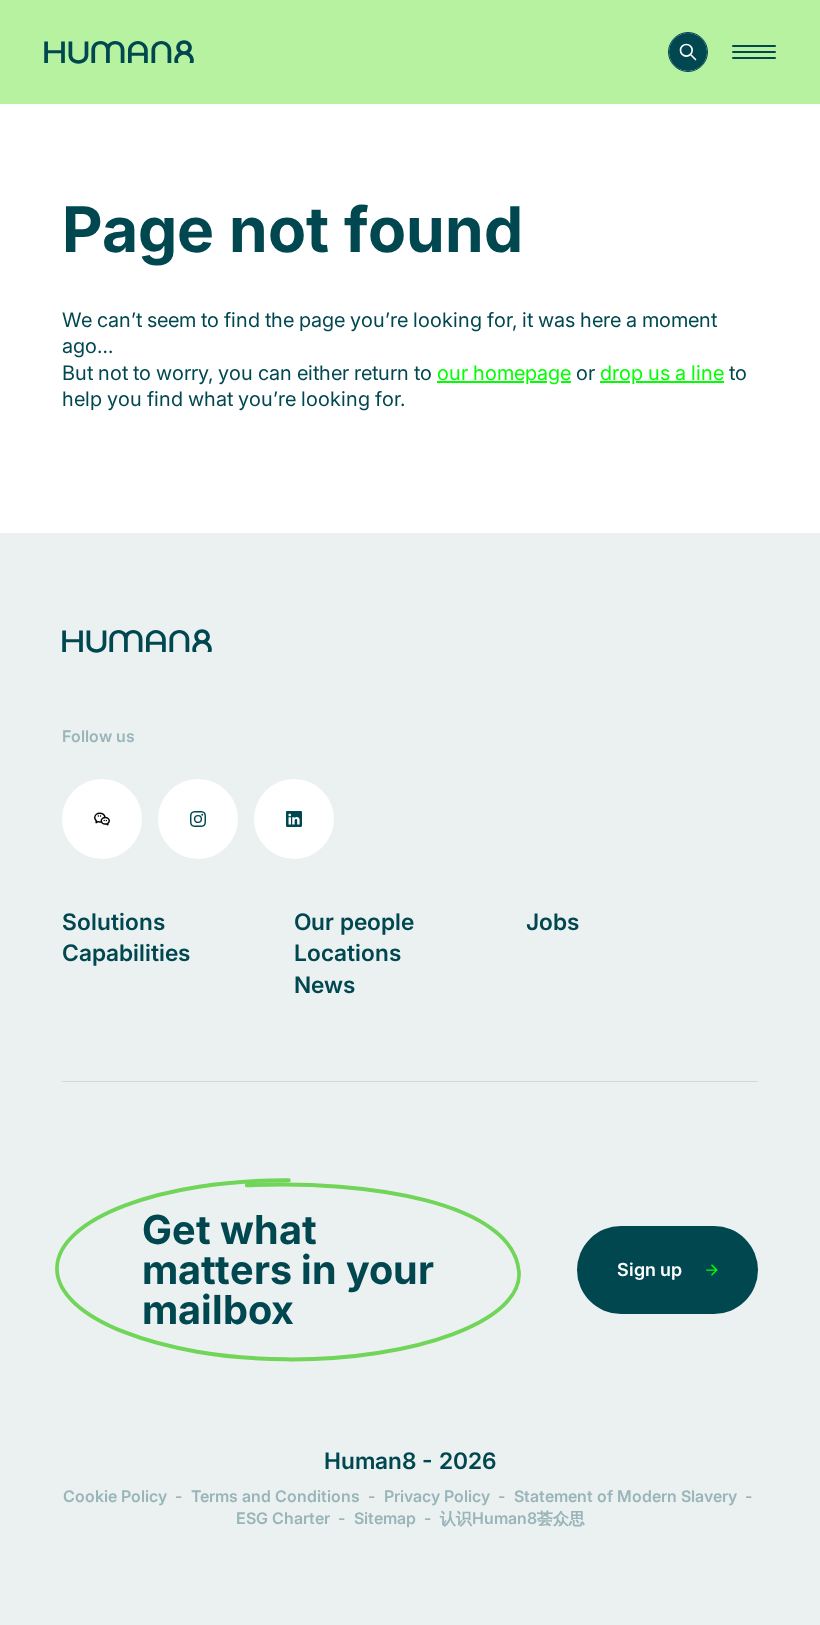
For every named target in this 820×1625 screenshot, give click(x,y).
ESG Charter (283, 1518)
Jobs (552, 922)
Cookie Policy (115, 1496)
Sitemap (385, 1518)
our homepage (504, 373)
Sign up (649, 1269)
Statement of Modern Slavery (625, 1496)
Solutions (113, 922)
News (324, 985)
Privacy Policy (437, 1496)
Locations (347, 953)
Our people (354, 922)
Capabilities (126, 953)
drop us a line (662, 373)
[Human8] (119, 52)
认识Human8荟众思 (512, 1518)
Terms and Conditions (275, 1496)
